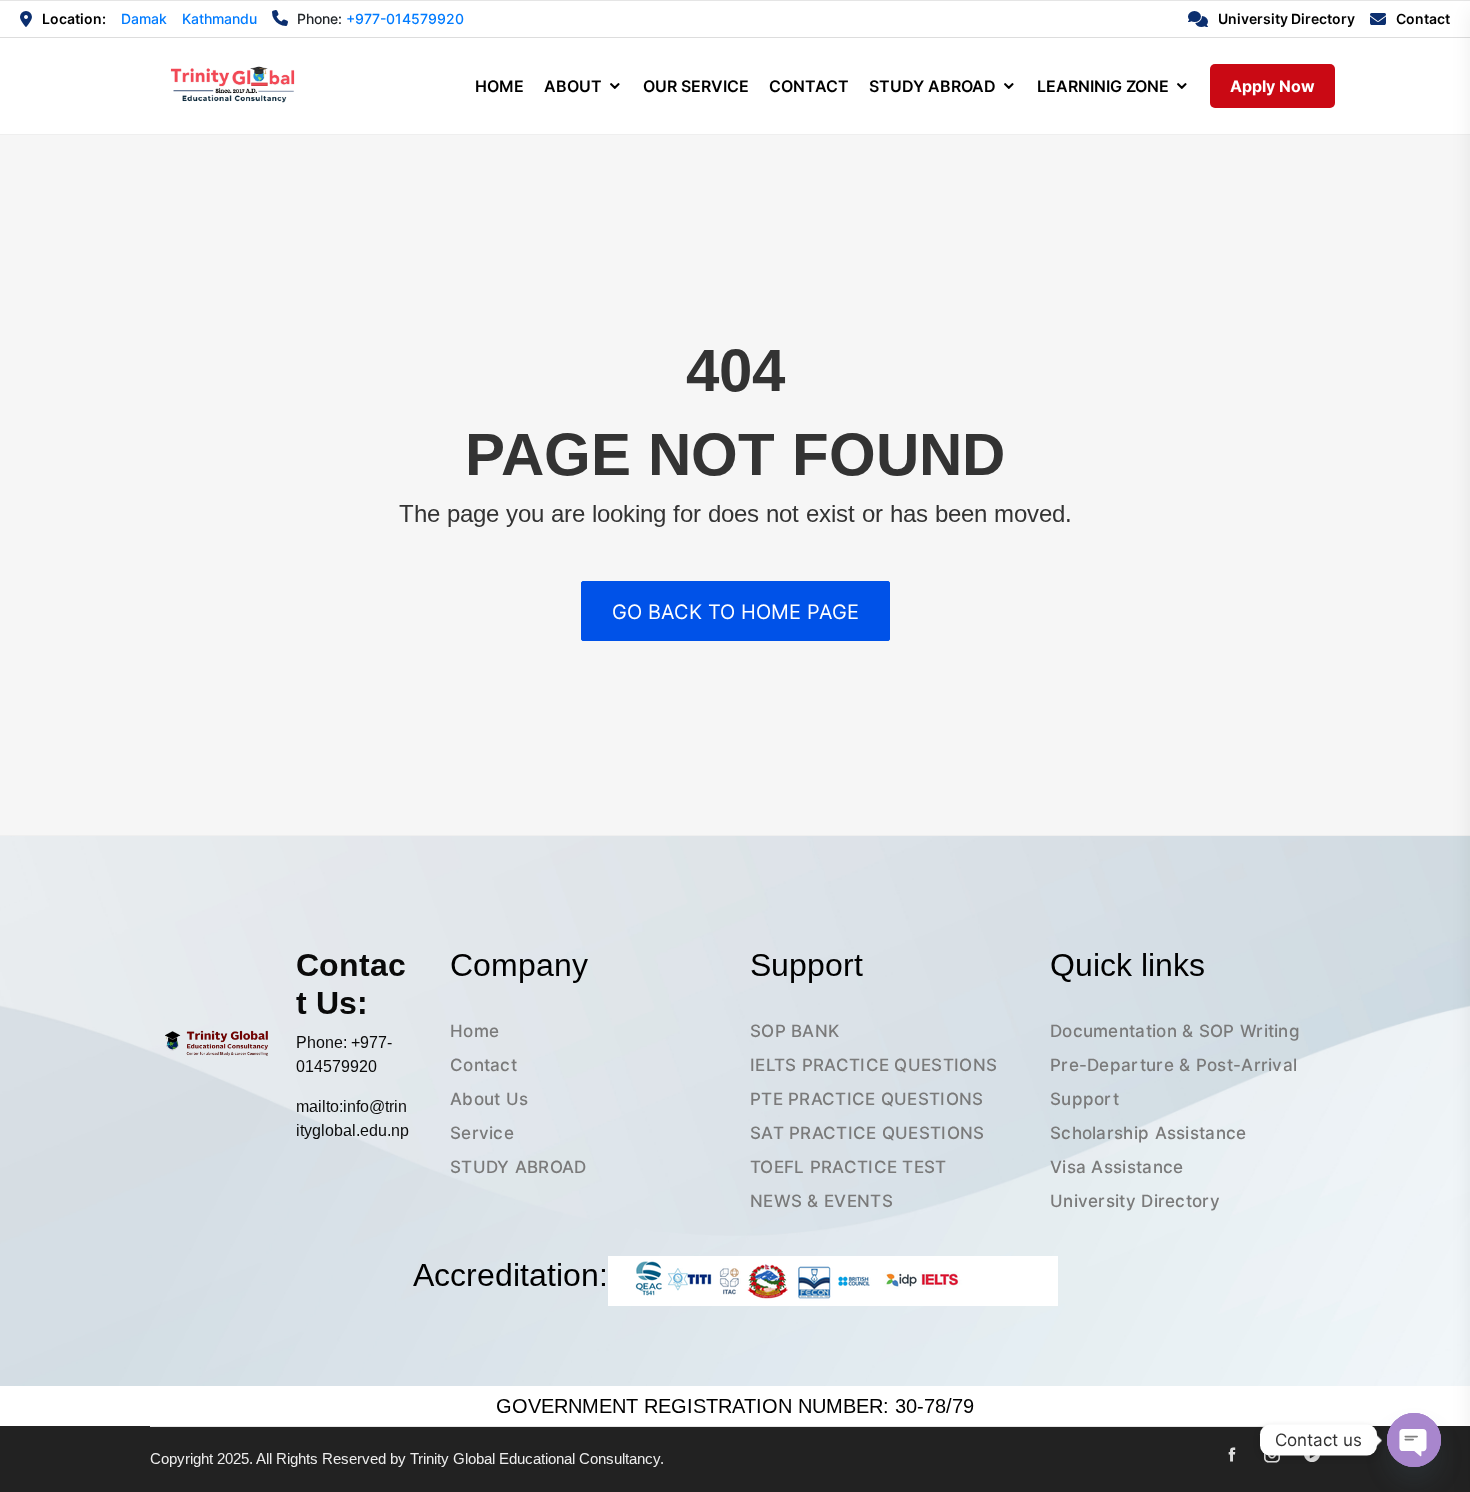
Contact (483, 1065)
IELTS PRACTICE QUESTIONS (873, 1065)
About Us (489, 1099)
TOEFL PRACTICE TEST (848, 1167)
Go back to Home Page (735, 612)
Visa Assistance (1117, 1167)
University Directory (1135, 1201)
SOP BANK (794, 1031)
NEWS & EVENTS (821, 1201)
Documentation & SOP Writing (1175, 1031)
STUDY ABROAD (518, 1167)
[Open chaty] (1414, 1440)
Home (474, 1031)
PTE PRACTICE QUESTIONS (867, 1099)
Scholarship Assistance (1148, 1133)
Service (482, 1133)
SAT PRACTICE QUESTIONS (867, 1133)
